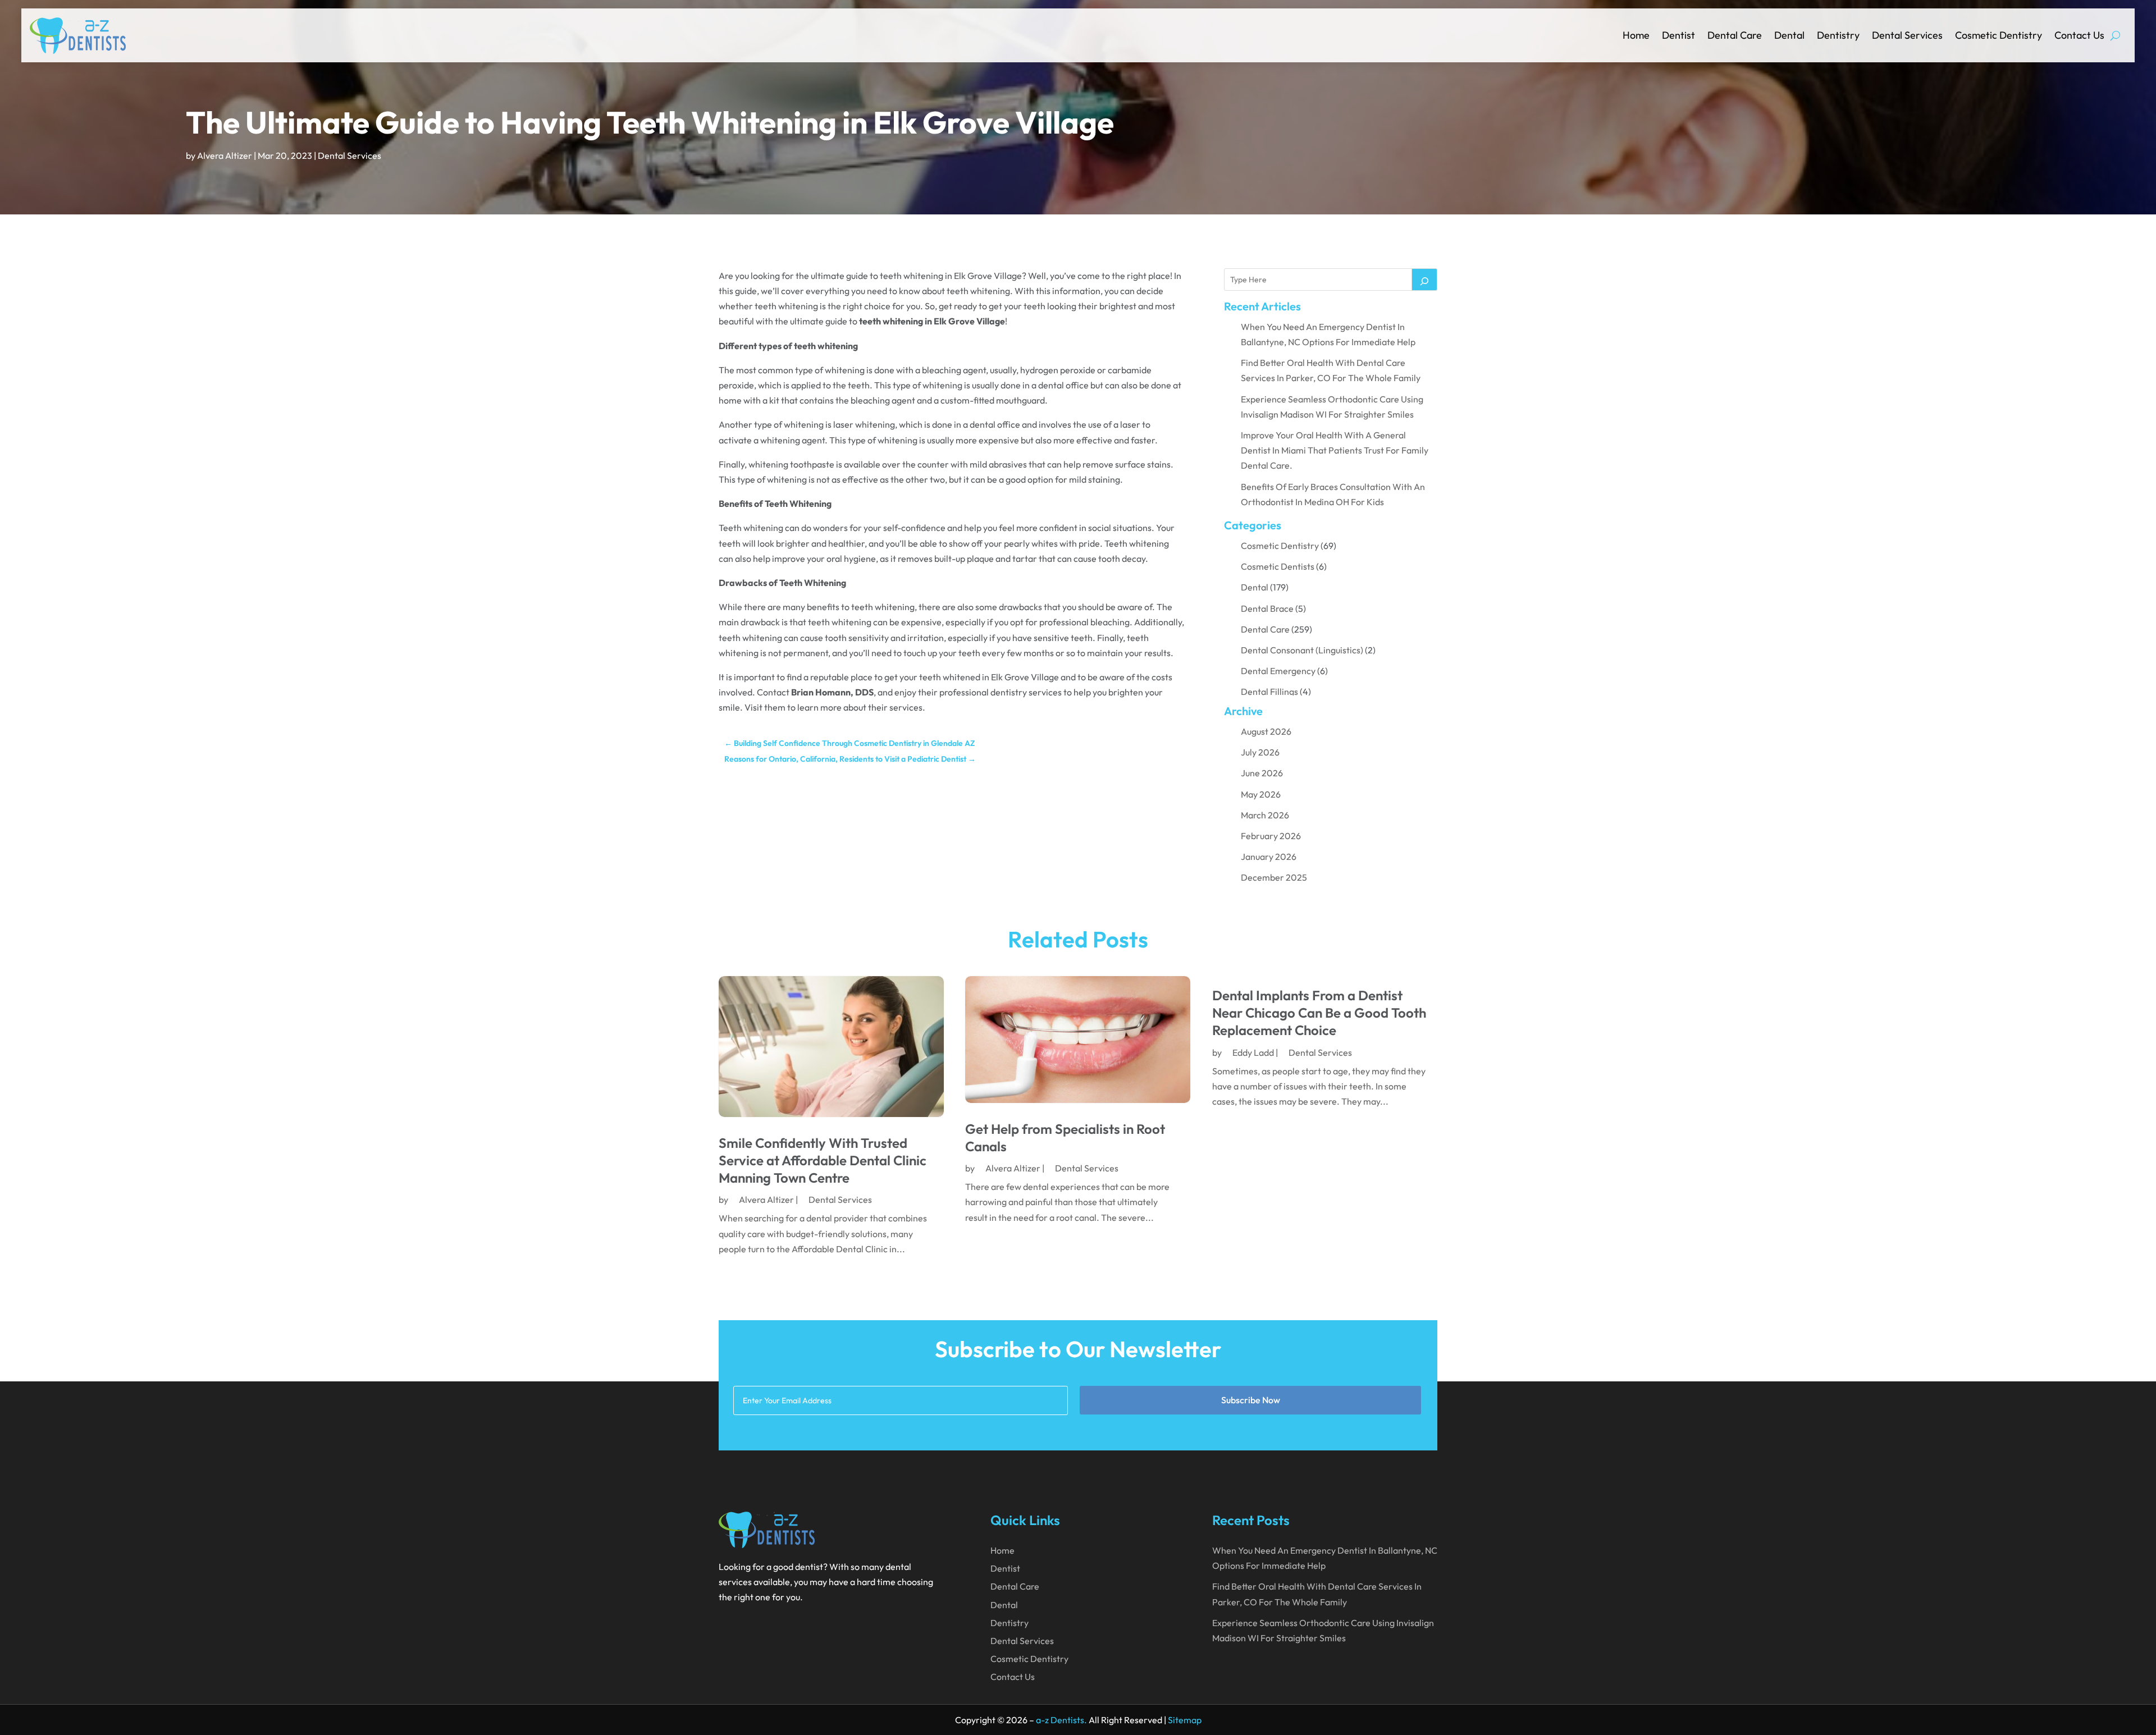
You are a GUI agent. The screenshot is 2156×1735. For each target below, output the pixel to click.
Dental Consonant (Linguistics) (1302, 650)
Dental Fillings (1269, 692)
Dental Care (1735, 35)
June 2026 (1262, 773)
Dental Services (1907, 35)
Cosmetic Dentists (1278, 566)
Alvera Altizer (225, 155)
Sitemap (1185, 1720)
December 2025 (1274, 877)
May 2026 (1261, 794)
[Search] (1424, 280)
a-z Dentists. (1061, 1720)
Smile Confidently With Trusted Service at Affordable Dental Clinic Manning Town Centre (823, 1160)
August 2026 (1266, 731)
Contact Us (2079, 35)
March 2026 (1265, 815)
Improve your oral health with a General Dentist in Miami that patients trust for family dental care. (1335, 450)
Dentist (1678, 35)
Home (1636, 35)
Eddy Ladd (1253, 1052)
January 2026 (1269, 857)
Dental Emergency (1278, 671)
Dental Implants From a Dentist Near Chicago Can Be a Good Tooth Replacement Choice (1319, 1013)
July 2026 (1260, 752)
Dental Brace (1267, 608)
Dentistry (1838, 35)
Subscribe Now (1251, 1400)
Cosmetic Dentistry (1999, 35)
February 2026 (1271, 836)
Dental (1789, 35)
